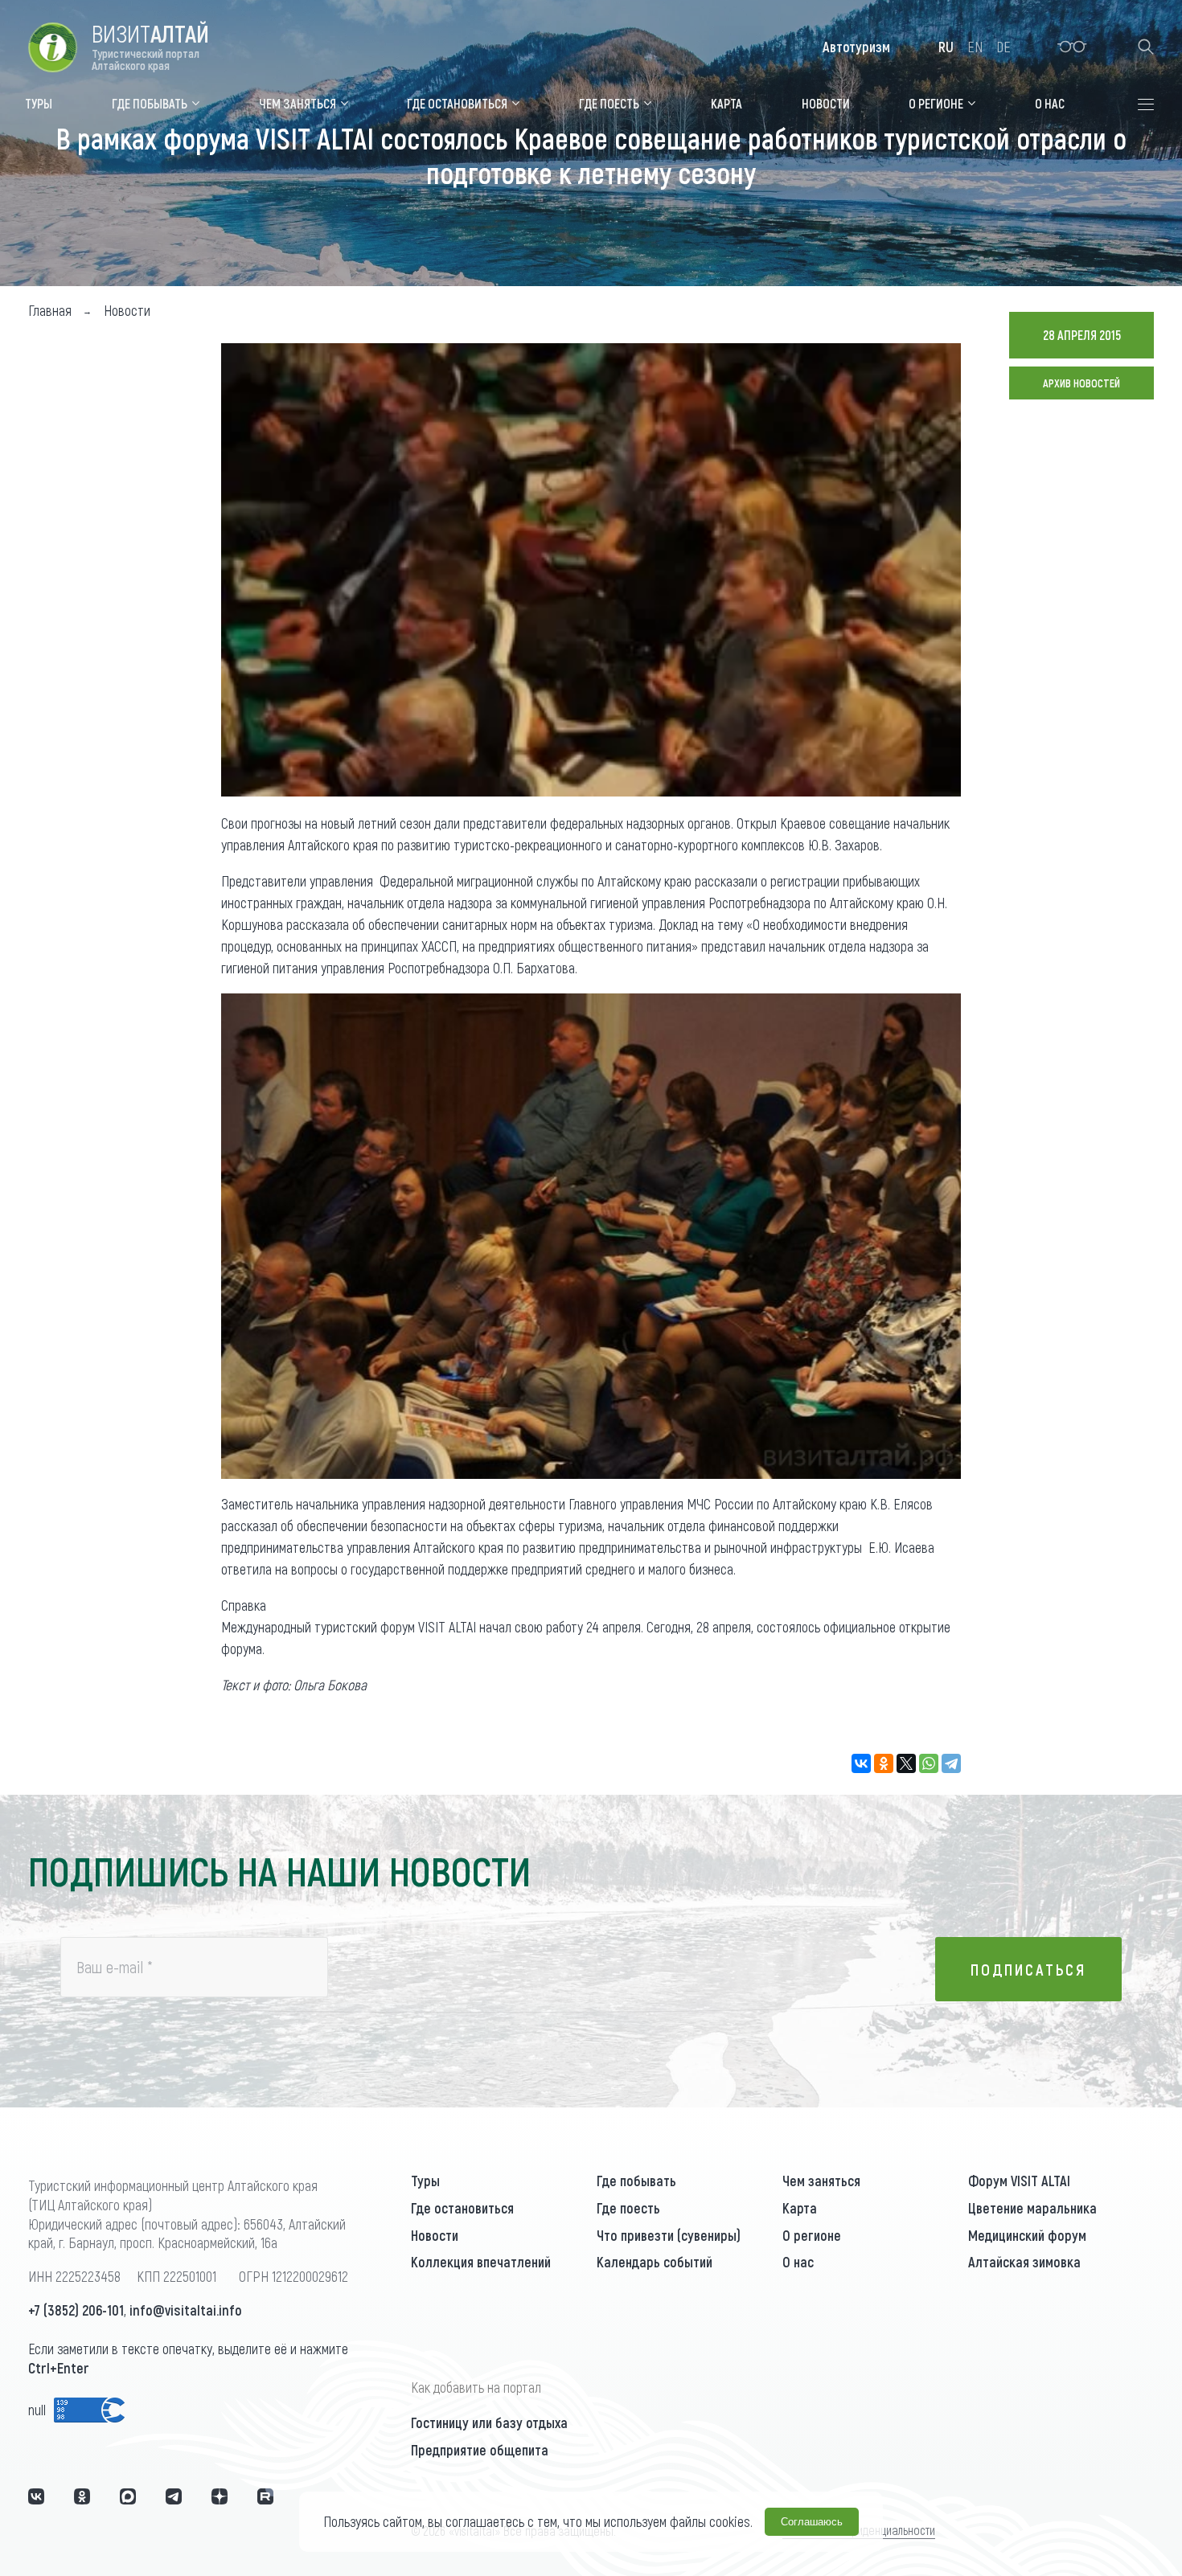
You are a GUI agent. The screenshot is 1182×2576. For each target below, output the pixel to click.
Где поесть (628, 2208)
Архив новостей (1081, 383)
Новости (435, 2235)
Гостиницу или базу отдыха (489, 2422)
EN (975, 47)
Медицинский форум (1027, 2235)
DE (1003, 47)
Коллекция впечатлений (481, 2262)
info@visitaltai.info (186, 2310)
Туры (425, 2181)
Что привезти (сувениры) (669, 2235)
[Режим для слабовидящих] (1072, 47)
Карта (800, 2208)
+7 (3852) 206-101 (76, 2310)
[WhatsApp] (929, 1763)
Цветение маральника (1032, 2208)
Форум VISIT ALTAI (1019, 2181)
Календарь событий (655, 2262)
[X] (906, 1763)
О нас (798, 2262)
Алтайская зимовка (1024, 2262)
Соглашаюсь (812, 2522)
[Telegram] (951, 1763)
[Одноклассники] (884, 1763)
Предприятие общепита (480, 2450)
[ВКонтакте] (861, 1763)
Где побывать (636, 2181)
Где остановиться (462, 2208)
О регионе (812, 2235)
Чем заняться (821, 2181)
